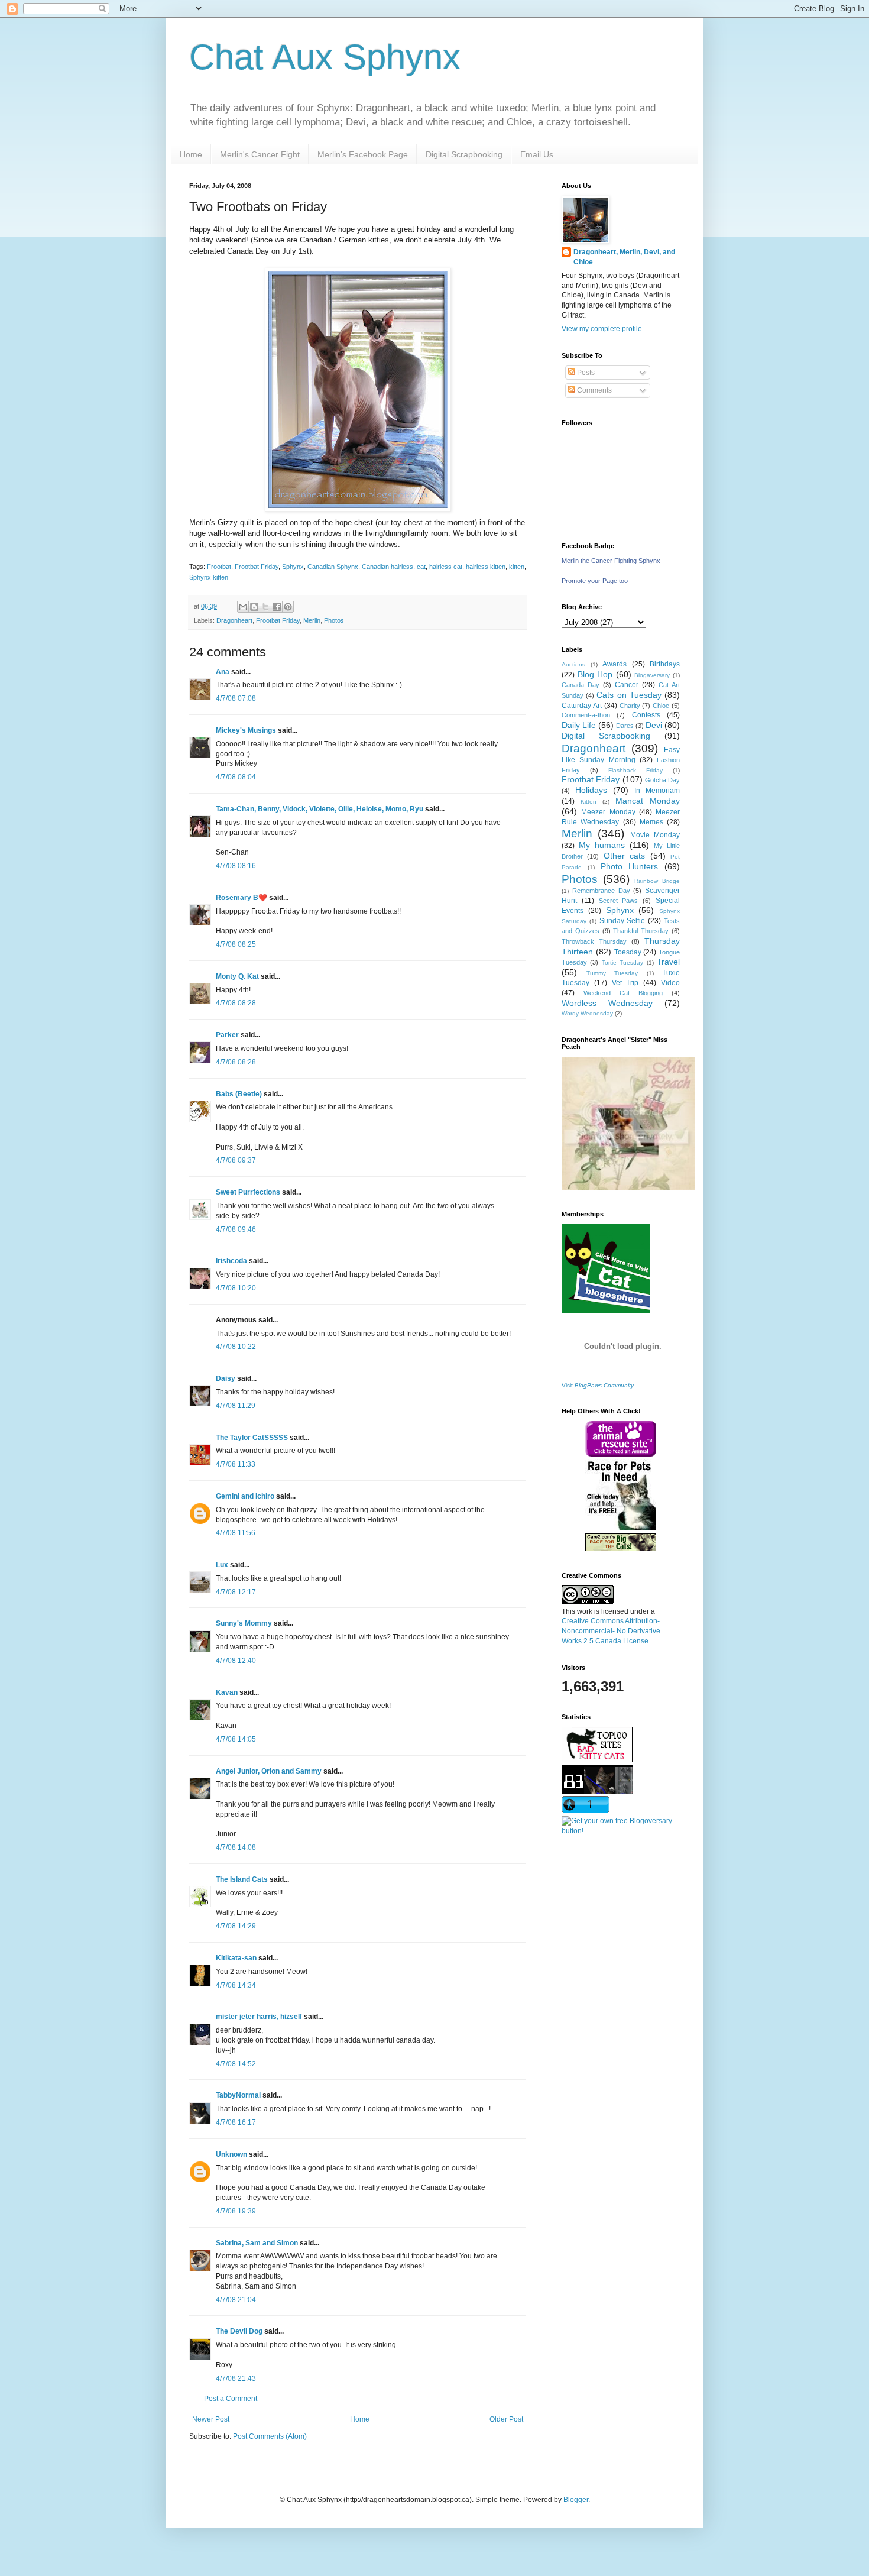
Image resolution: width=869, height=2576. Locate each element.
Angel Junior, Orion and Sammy (269, 1771)
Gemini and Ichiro (245, 1496)
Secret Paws (619, 901)
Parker (227, 1035)
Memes (651, 822)
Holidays (591, 790)
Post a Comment (231, 2399)
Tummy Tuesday (612, 973)
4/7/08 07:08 (236, 698)
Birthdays (665, 664)
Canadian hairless (388, 567)
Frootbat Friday (257, 567)
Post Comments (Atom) (270, 2436)
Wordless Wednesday (607, 1003)
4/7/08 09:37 (236, 1160)
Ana (223, 672)
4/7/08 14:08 (236, 1847)
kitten (517, 567)
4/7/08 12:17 (236, 1592)
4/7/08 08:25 (236, 944)
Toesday (628, 952)
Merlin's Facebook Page (363, 154)
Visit (598, 1385)
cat (421, 567)
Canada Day (581, 685)
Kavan (227, 1692)
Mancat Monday (648, 801)
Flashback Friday (635, 770)
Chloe (661, 706)
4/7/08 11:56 (236, 1533)
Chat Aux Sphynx (325, 57)
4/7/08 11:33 (236, 1464)
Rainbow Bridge (657, 881)
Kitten (588, 802)
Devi (654, 725)
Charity (630, 706)
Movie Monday (655, 835)
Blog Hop (595, 674)
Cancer (627, 685)
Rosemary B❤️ (241, 898)
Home (191, 154)
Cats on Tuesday (629, 695)
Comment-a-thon (586, 715)
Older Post (506, 2419)
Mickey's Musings (246, 730)
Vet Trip (625, 983)
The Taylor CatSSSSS (252, 1438)
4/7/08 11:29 (236, 1406)
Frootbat (219, 567)
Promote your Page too (595, 581)
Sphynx (293, 567)
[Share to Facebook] (277, 607)
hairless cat (446, 567)
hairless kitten (486, 567)
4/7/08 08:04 (236, 777)
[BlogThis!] (254, 607)
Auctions (573, 664)
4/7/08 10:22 (236, 1347)
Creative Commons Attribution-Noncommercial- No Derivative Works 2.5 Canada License (611, 1631)
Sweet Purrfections (248, 1192)
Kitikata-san (236, 1958)
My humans (602, 845)
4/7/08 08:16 (236, 866)
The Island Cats (242, 1879)
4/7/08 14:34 (236, 1985)
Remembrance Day (601, 891)
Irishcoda (231, 1261)
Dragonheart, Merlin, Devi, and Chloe (624, 257)
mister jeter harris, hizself (259, 2017)
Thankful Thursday (641, 931)
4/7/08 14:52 (236, 2064)
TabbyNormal (238, 2095)
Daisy (226, 1378)
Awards (615, 664)
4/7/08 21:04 (236, 2300)
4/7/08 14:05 (236, 1739)
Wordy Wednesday (587, 1013)
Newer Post (211, 2419)
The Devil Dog (239, 2331)
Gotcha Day (662, 780)
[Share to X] (265, 607)
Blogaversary (652, 675)
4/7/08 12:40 (236, 1661)
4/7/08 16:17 (236, 2122)
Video (670, 983)
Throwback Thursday (594, 941)
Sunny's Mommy (244, 1623)
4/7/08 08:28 (236, 1003)
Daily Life (579, 725)
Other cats (624, 856)
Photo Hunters (630, 866)
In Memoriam (657, 791)
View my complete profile (602, 329)
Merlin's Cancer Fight (260, 154)
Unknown (231, 2154)
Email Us (537, 154)
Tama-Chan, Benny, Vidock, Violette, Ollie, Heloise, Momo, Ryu (320, 809)
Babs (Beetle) (239, 1094)
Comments (594, 390)
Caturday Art (582, 706)
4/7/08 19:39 (236, 2211)
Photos (334, 620)
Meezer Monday (608, 812)
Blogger (576, 2500)
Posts (585, 373)
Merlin (312, 620)
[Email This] (243, 607)
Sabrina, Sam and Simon (257, 2243)
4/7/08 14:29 (236, 1926)
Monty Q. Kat (237, 976)
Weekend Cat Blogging (623, 993)
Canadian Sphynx (333, 567)
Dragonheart (234, 620)
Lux (222, 1565)
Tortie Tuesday (622, 962)
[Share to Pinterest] (288, 607)
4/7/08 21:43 (236, 2378)
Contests (646, 715)
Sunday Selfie (622, 921)
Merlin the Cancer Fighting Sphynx (611, 561)
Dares (625, 726)
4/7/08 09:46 (236, 1229)
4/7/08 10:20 (236, 1288)
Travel (668, 962)
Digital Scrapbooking (464, 154)
